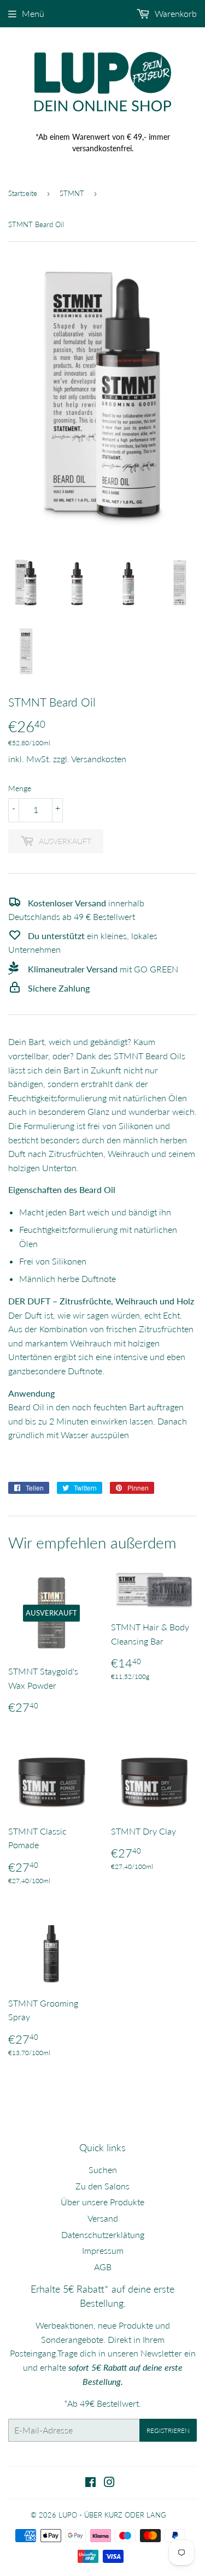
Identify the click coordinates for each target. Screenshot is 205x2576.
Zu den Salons (102, 2186)
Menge (20, 788)
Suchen (103, 2170)
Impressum (103, 2250)
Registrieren (168, 2430)
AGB (103, 2267)
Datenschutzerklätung (103, 2234)
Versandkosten (99, 759)
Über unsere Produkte (102, 2202)
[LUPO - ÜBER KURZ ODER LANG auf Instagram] (109, 2483)
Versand (103, 2218)
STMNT (72, 193)
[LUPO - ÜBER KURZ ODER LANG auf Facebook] (90, 2483)
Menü (33, 13)
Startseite (23, 193)
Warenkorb (175, 13)
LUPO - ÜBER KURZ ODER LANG (112, 2515)
